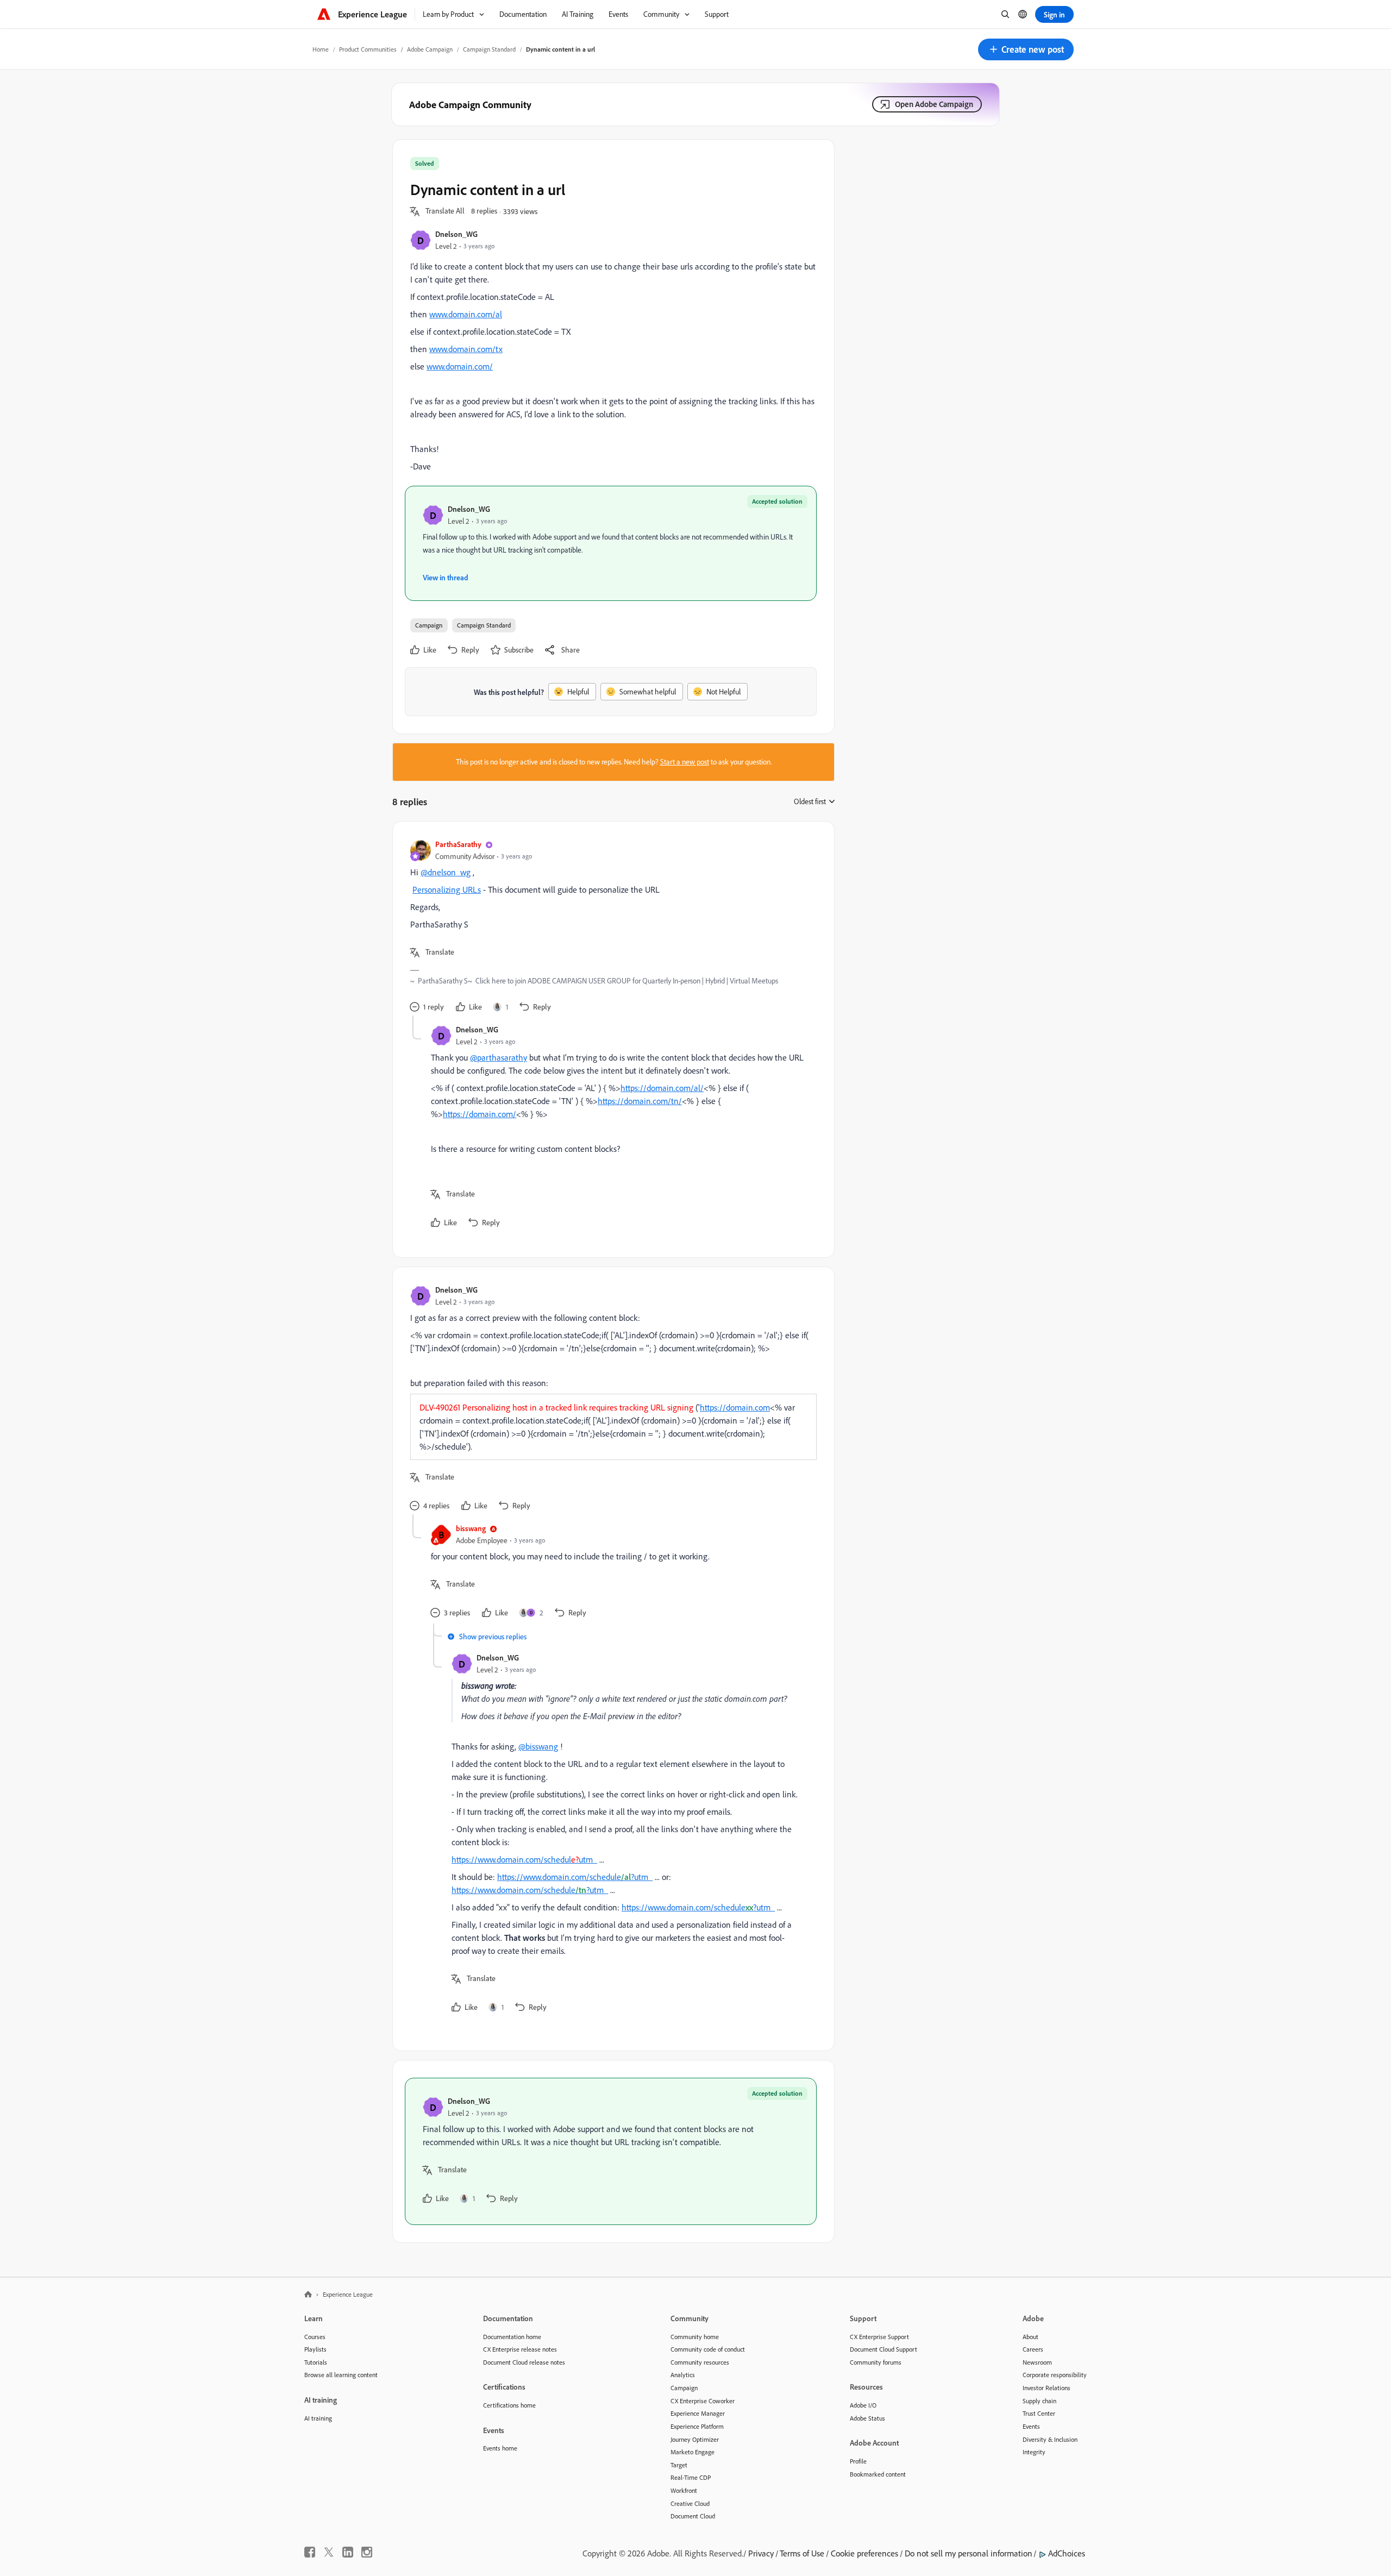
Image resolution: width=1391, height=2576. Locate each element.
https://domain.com (735, 1407)
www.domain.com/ (460, 366)
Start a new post (685, 762)
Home (321, 49)
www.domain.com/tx (466, 349)
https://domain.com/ (480, 1114)
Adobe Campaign (430, 49)
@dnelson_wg (446, 872)
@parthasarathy (499, 1057)
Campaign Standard (489, 49)
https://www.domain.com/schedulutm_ (524, 1859)
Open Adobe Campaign (934, 104)
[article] (611, 927)
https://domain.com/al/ (662, 1088)
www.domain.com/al (466, 314)
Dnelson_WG (456, 234)
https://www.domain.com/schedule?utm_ (575, 1877)
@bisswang (538, 1746)
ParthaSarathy (458, 844)
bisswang (471, 1528)
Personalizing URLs (447, 889)
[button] (1026, 49)
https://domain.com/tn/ (640, 1101)
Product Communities (368, 49)
